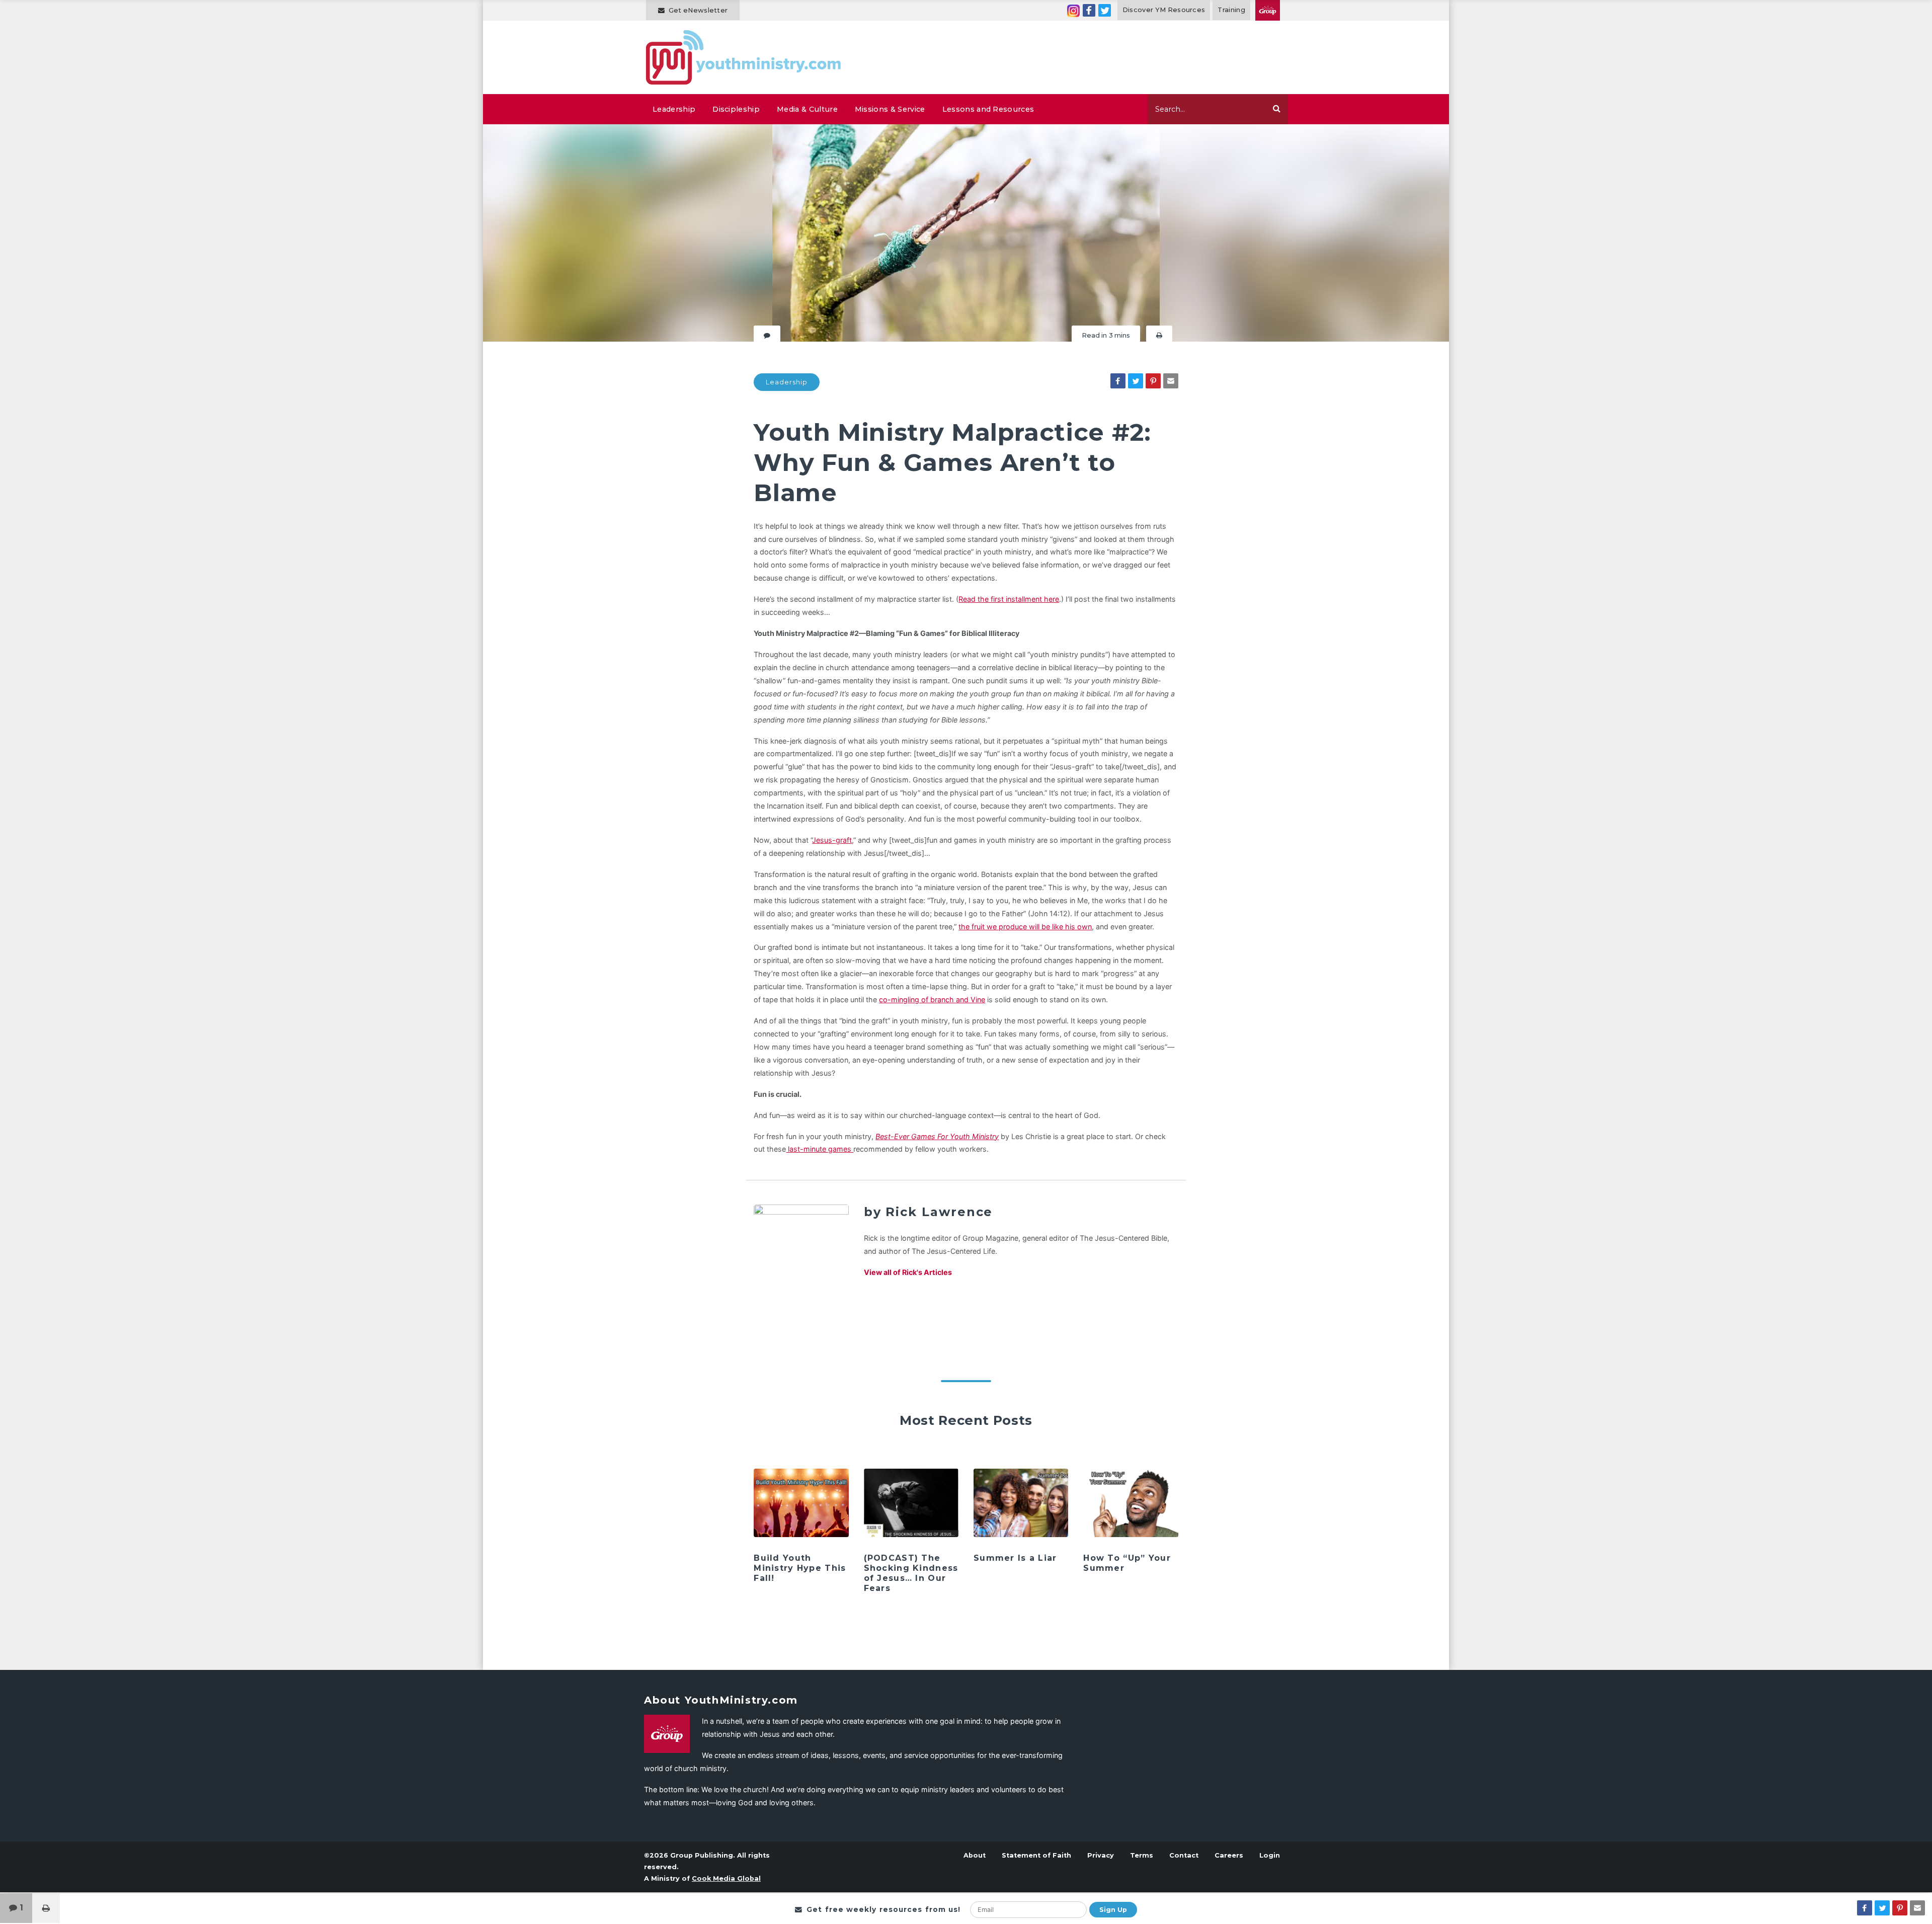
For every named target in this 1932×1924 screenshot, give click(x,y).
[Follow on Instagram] (1073, 10)
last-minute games (820, 1149)
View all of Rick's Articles (908, 1272)
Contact (1184, 1855)
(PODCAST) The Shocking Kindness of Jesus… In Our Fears (911, 1573)
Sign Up (1113, 1910)
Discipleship (736, 109)
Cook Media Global (726, 1878)
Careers (1229, 1855)
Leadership (674, 109)
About (975, 1855)
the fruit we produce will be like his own (1025, 927)
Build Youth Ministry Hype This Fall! (800, 1568)
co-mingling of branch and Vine (932, 999)
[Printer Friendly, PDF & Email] (1159, 335)
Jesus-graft (832, 840)
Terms (1142, 1855)
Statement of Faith (1036, 1855)
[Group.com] (1268, 10)
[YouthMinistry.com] (744, 57)
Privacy (1101, 1855)
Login (1270, 1855)
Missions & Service (890, 109)
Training (1231, 10)
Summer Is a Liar (1015, 1558)
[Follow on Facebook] (1089, 10)
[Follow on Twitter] (1105, 10)
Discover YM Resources (1164, 10)
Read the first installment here (1009, 599)
